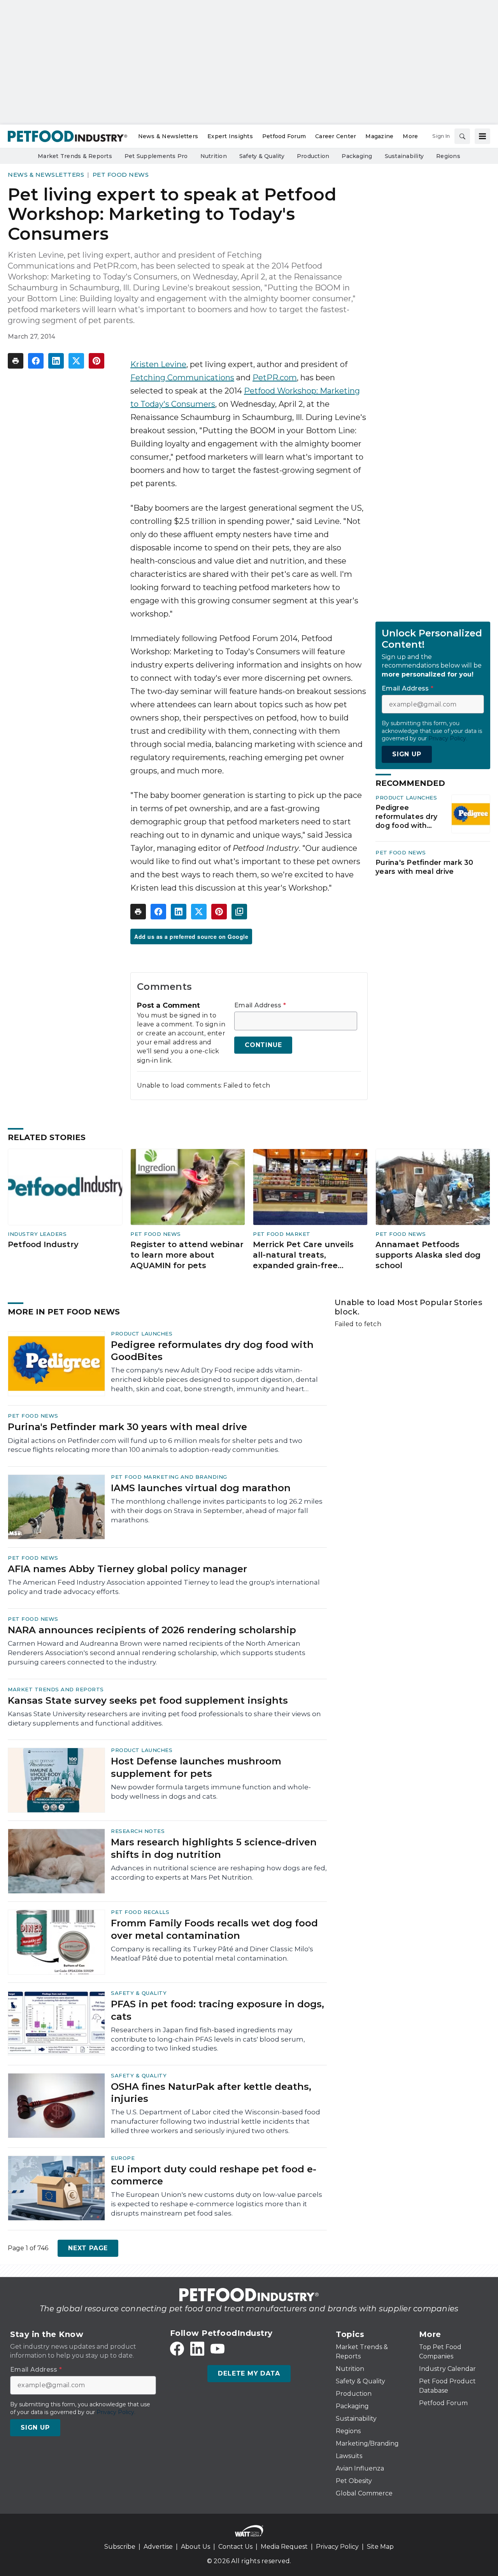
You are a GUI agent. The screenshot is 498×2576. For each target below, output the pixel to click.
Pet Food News (121, 175)
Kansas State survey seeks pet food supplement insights (148, 1700)
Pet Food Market (282, 1234)
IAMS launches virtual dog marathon (201, 1488)
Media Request (284, 2547)
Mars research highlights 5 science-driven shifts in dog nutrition (214, 1848)
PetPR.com (275, 378)
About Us (196, 2547)
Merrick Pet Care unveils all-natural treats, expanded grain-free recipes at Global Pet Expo (308, 1255)
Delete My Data (249, 2373)
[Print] (16, 361)
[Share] (36, 361)
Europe (123, 2158)
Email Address (260, 1005)
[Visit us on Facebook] (177, 2349)
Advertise (158, 2547)
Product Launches (406, 798)
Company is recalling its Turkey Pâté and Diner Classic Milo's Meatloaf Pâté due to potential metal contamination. (212, 1954)
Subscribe (120, 2547)
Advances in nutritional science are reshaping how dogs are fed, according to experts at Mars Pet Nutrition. (219, 1873)
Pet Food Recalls (140, 1912)
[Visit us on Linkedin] (197, 2349)
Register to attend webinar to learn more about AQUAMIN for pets (187, 1255)
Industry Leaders (37, 1234)
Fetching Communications (182, 378)
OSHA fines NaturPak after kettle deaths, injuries (211, 2093)
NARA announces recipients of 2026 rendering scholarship (152, 1630)
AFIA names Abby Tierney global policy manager (127, 1569)
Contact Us (235, 2547)
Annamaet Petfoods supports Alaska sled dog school (428, 1255)
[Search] (462, 136)
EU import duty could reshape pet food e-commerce (214, 2175)
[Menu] (482, 136)
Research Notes (138, 1831)
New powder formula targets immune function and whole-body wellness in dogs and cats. (211, 1792)
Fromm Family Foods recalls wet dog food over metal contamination (214, 1929)
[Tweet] (76, 361)
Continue (263, 1045)
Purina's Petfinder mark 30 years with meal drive (424, 867)
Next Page (88, 2248)
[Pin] (96, 361)
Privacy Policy (337, 2547)
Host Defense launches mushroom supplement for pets (196, 1767)
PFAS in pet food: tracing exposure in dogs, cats (217, 2010)
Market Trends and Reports (56, 1689)
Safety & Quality (139, 1993)
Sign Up (407, 754)
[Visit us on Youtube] (217, 2349)
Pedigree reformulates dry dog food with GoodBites (406, 817)
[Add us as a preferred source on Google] (239, 912)
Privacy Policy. (448, 738)
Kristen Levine (158, 364)
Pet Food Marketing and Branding (169, 1477)
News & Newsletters (46, 175)
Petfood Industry (43, 1244)
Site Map (380, 2547)
